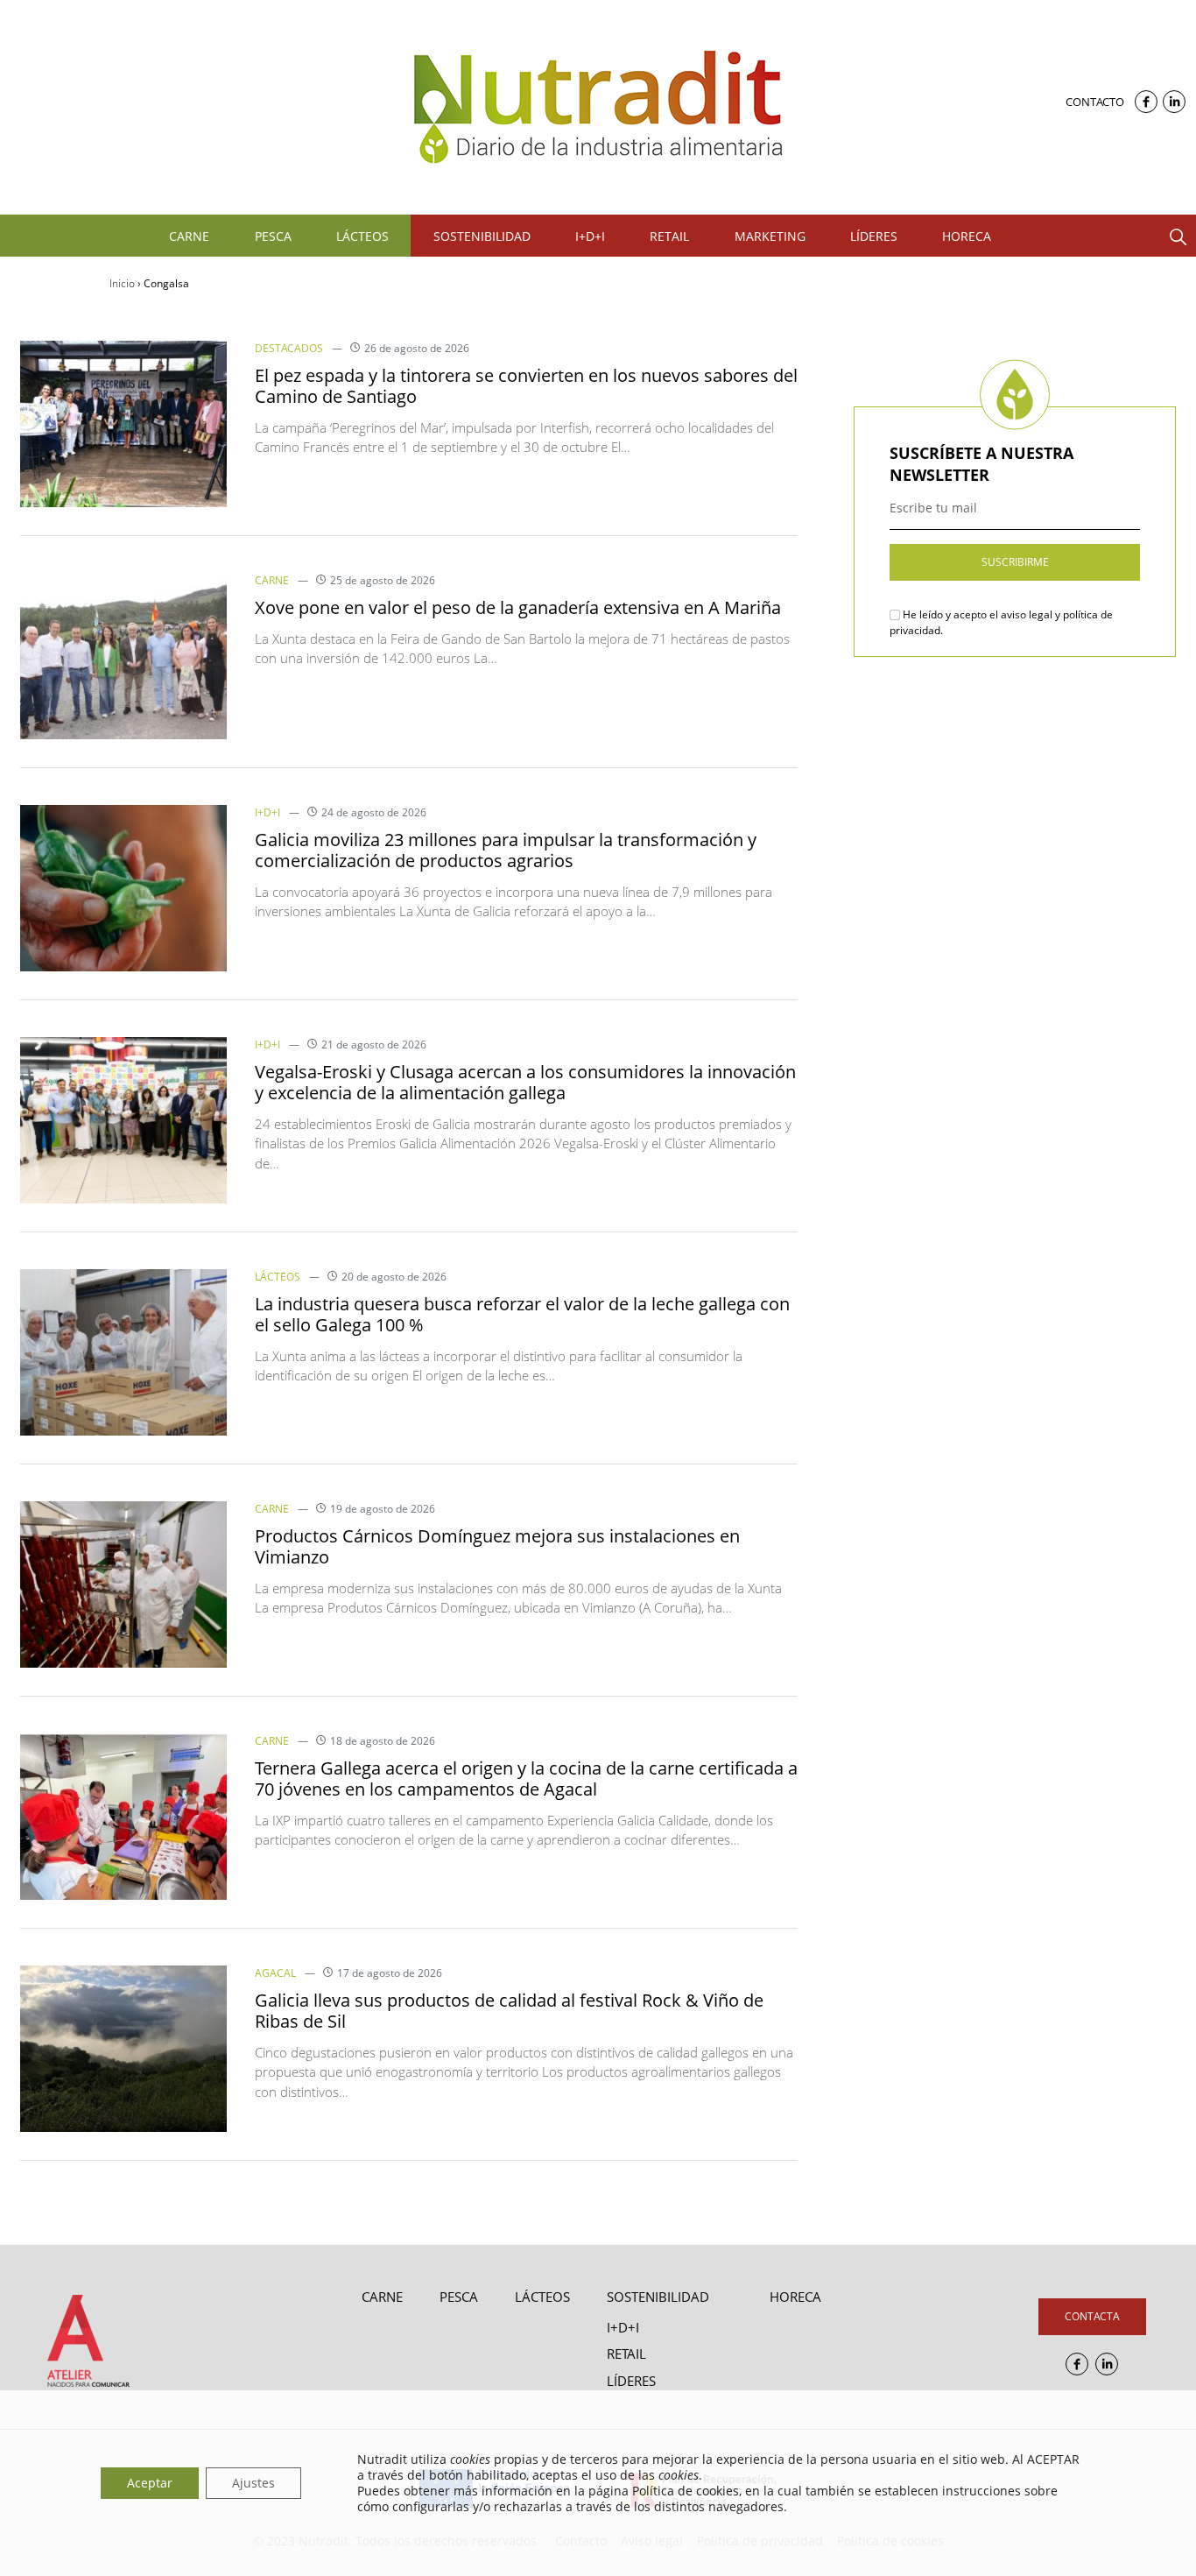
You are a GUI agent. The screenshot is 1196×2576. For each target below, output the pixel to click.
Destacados (289, 348)
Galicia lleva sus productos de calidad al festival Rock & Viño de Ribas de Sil (509, 2011)
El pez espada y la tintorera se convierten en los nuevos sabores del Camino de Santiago (526, 386)
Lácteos (278, 1277)
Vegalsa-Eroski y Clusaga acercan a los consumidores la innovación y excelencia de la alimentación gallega (525, 1082)
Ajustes (253, 2483)
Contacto (1095, 102)
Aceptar (150, 2483)
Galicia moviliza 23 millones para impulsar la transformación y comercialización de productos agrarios (506, 850)
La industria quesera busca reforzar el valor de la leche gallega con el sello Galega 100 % (522, 1314)
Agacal (275, 1973)
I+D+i (267, 812)
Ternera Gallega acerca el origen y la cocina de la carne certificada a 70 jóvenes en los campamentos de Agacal (526, 1778)
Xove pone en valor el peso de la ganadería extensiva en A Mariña (518, 607)
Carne (272, 580)
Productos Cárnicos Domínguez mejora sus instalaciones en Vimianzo (497, 1546)
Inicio (122, 283)
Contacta (1092, 2316)
